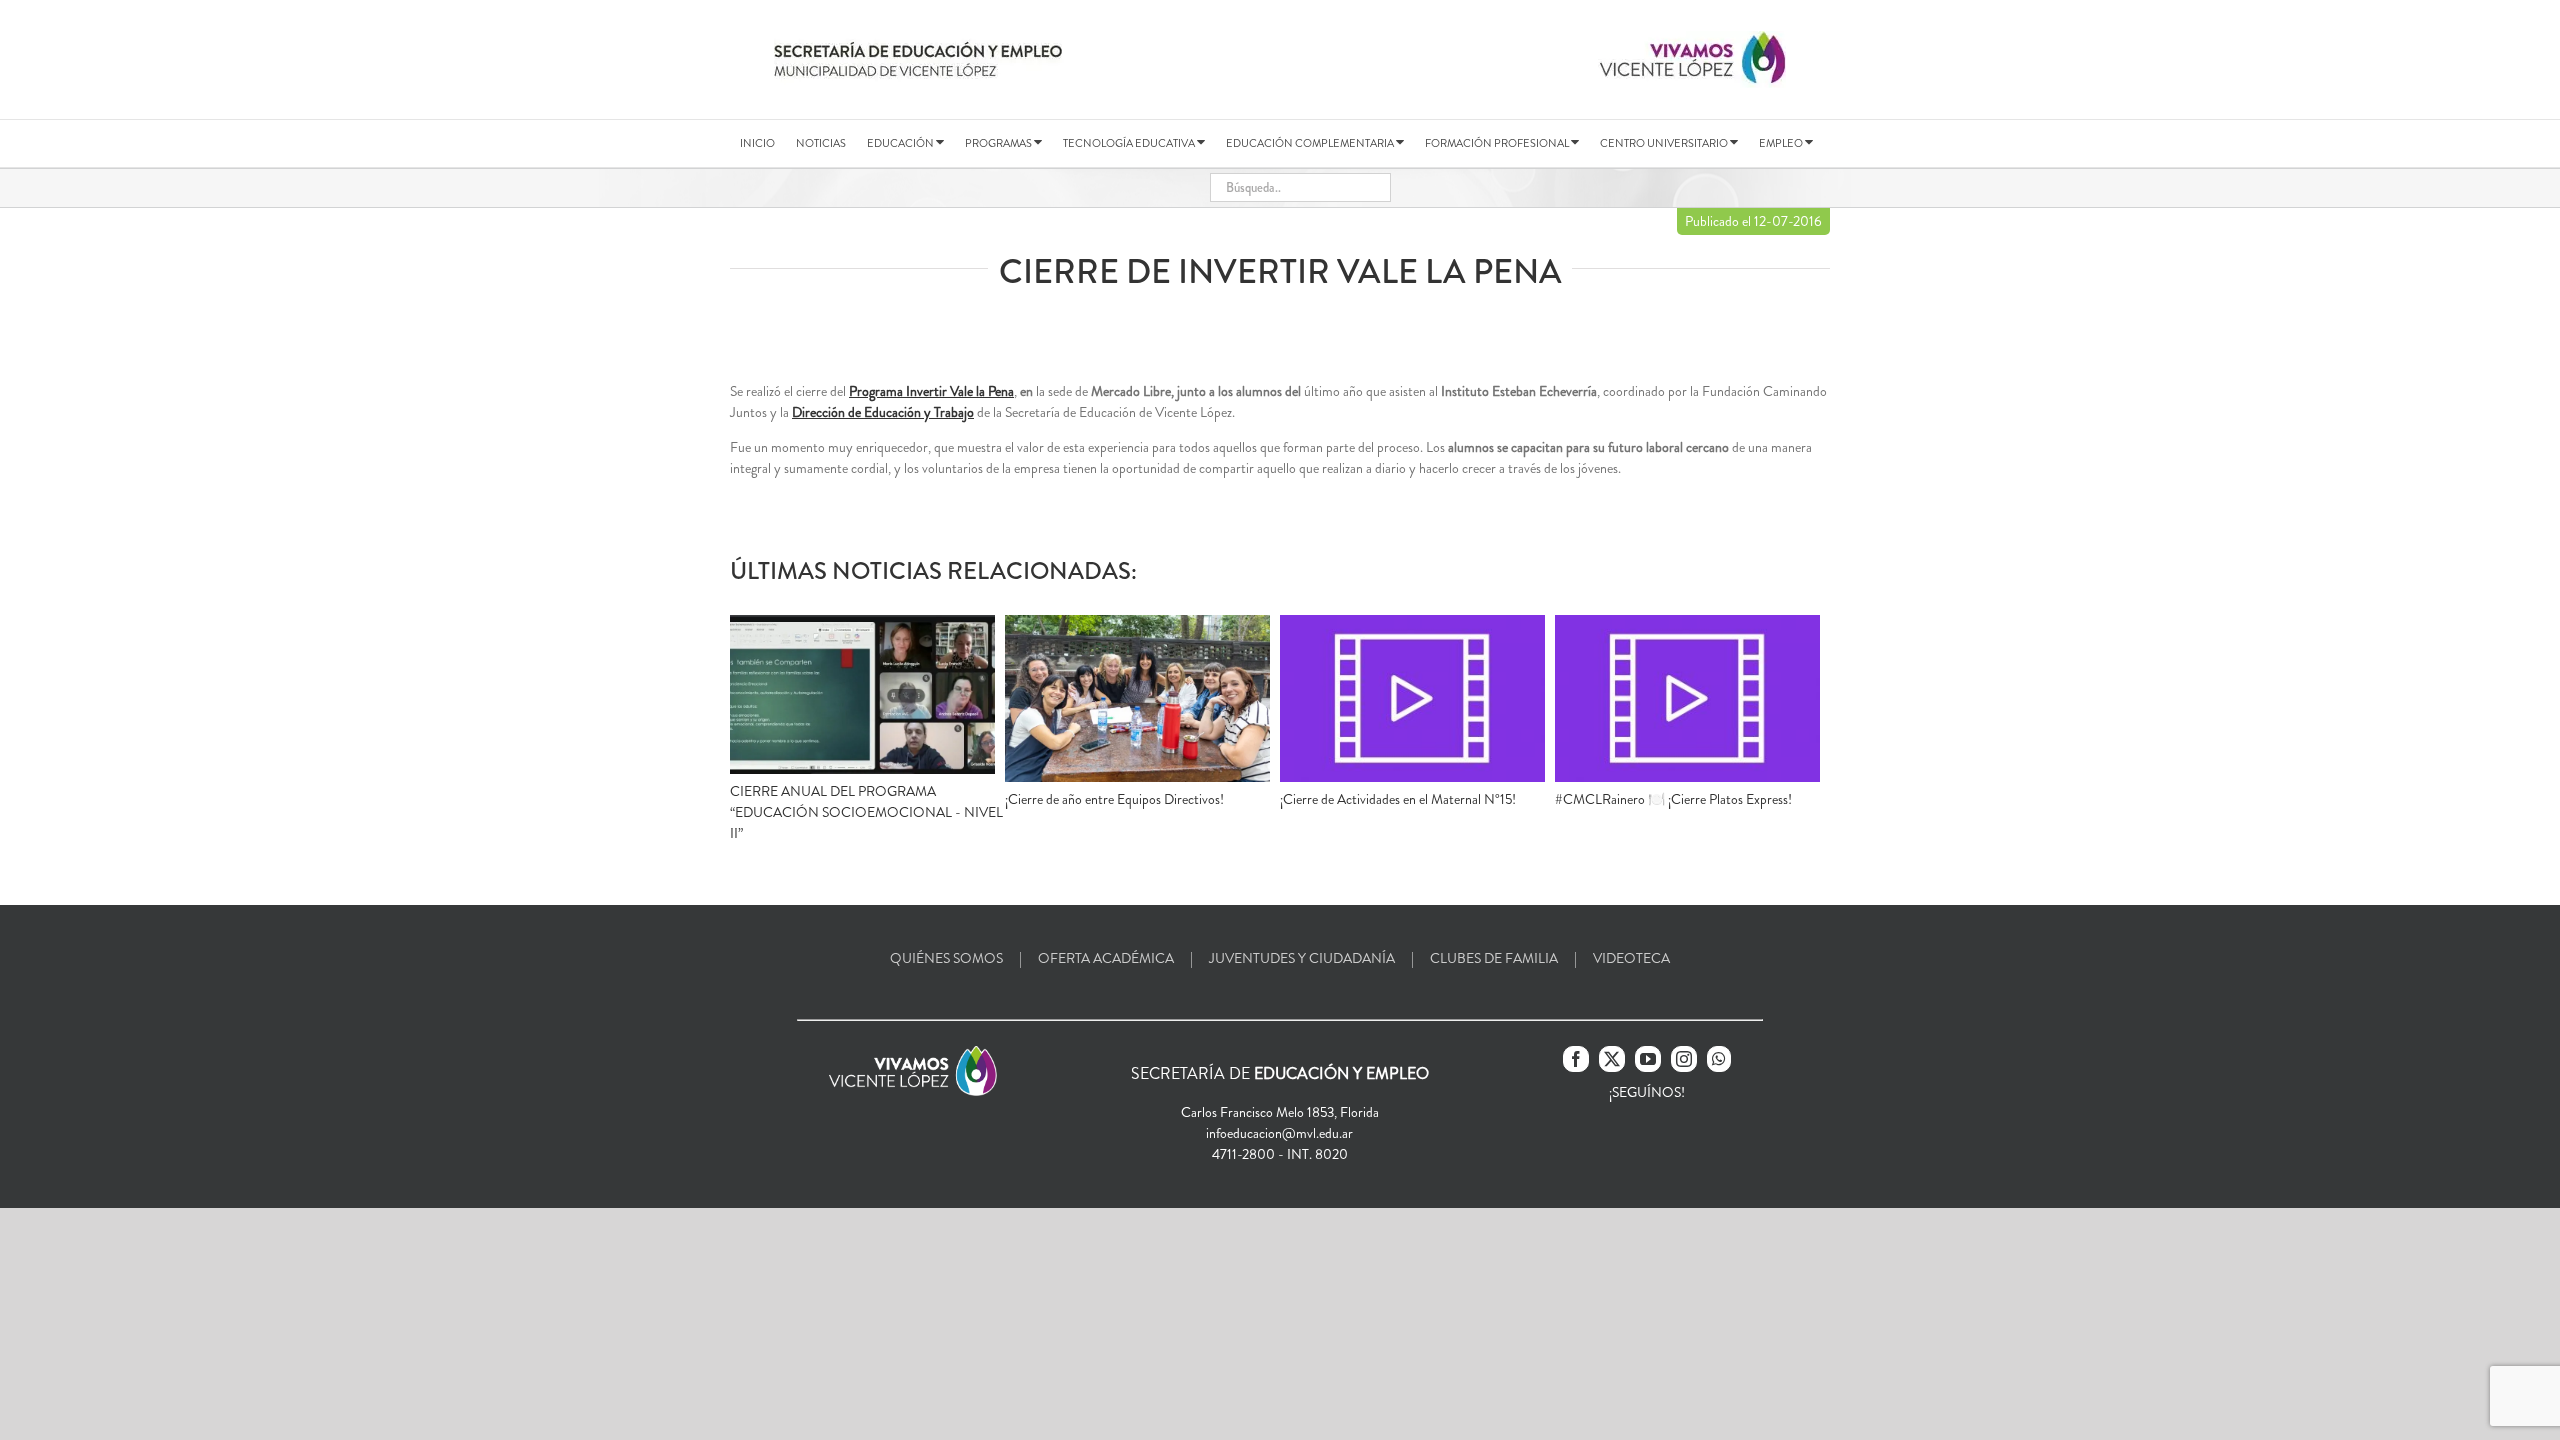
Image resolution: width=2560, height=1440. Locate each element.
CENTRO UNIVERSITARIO (1665, 143)
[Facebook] (1576, 1059)
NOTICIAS (821, 143)
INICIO (757, 143)
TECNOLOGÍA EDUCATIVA (1130, 143)
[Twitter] (1612, 1059)
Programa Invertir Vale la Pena (931, 391)
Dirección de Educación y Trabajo (883, 412)
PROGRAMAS (999, 143)
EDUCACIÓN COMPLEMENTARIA (1311, 143)
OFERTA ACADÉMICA (1106, 958)
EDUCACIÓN (901, 143)
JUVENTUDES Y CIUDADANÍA (1302, 958)
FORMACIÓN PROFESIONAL (1498, 143)
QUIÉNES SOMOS (946, 958)
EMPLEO (1782, 143)
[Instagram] (1684, 1059)
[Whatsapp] (1719, 1059)
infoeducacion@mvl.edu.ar (1279, 1133)
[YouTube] (1648, 1059)
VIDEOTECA (1631, 958)
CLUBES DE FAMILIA (1494, 958)
